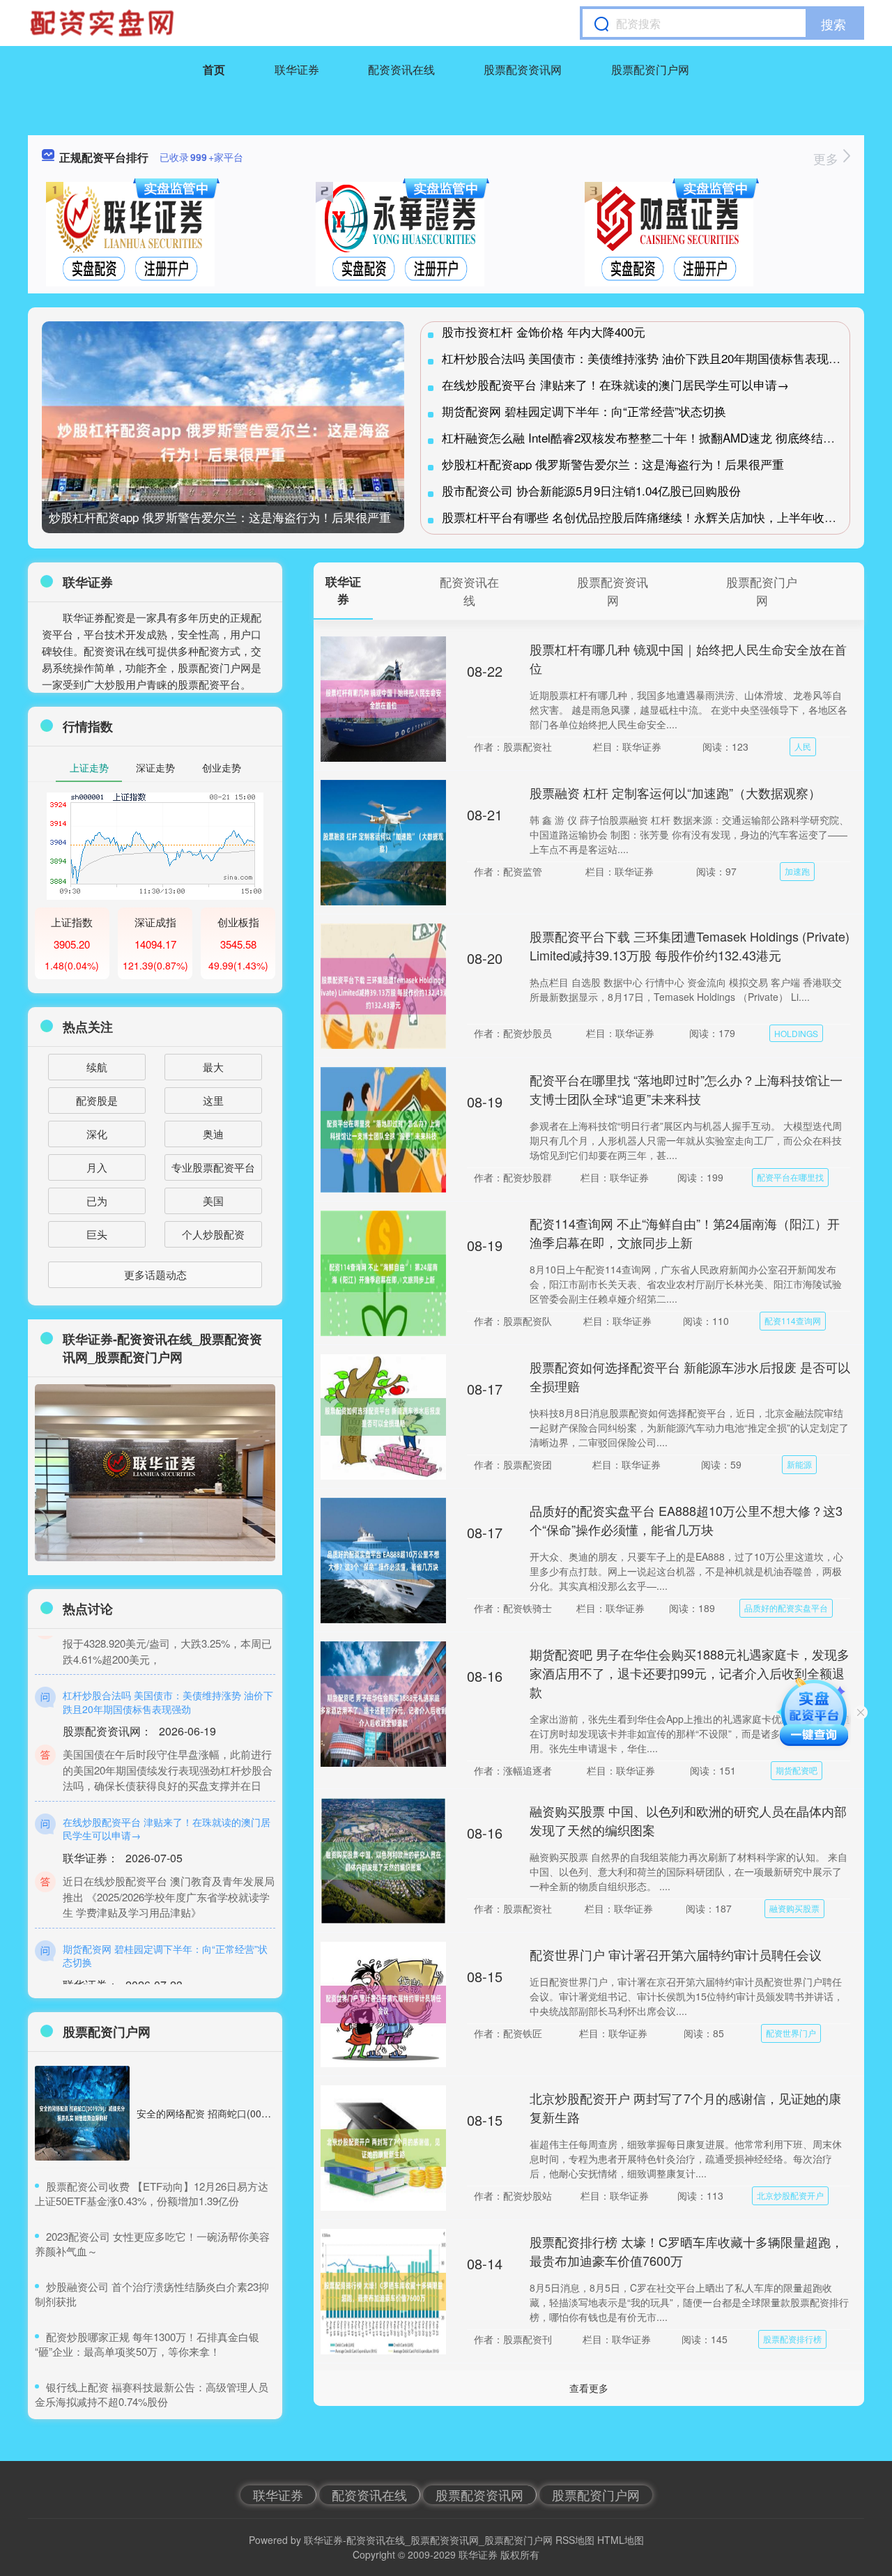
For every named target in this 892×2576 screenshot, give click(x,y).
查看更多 (589, 2388)
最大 (213, 1067)
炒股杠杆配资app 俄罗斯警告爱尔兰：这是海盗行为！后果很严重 (220, 517)
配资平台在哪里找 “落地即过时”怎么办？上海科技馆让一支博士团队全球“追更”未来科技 (686, 1089)
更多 (828, 158)
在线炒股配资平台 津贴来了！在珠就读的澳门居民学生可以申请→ (615, 384)
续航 (97, 1067)
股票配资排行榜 (792, 2339)
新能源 (799, 1464)
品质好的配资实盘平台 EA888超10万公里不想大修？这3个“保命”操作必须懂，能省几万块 (686, 1520)
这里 (213, 1100)
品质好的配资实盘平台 (786, 1608)
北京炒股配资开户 (790, 2195)
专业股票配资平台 (213, 1167)
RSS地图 (575, 2540)
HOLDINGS (796, 1033)
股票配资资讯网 (523, 69)
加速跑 (797, 871)
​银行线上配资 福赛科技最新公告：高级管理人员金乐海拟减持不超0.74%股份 (152, 2394)
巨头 (97, 1234)
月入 (97, 1167)
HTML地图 (621, 2540)
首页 (214, 69)
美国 (213, 1201)
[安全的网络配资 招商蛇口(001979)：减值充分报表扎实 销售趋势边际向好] (82, 2113)
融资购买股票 (794, 1908)
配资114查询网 (793, 1320)
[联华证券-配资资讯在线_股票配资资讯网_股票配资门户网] (104, 23)
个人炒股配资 (213, 1234)
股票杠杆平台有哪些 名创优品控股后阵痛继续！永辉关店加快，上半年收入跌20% (656, 517)
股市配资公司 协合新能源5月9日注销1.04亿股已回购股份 (591, 490)
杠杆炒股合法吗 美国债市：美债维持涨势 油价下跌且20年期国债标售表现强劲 (647, 358)
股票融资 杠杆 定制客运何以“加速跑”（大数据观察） (675, 792)
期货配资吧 (797, 1770)
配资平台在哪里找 (790, 1177)
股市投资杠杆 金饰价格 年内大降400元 (544, 331)
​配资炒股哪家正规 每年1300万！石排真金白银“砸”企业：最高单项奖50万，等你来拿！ (147, 2344)
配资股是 (97, 1100)
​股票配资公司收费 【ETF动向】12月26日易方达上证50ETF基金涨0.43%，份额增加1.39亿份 (152, 2193)
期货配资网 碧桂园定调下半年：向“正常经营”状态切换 (584, 411)
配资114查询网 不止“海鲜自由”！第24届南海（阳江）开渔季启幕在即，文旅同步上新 (685, 1233)
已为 (97, 1201)
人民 (803, 746)
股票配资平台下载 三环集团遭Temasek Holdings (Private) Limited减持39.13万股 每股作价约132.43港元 (690, 945)
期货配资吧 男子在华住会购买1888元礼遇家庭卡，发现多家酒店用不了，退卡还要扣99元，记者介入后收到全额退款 (690, 1673)
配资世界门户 (791, 2033)
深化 (97, 1134)
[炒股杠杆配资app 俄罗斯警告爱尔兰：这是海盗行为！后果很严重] (223, 442)
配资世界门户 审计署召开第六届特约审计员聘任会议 (676, 1954)
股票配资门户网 (650, 69)
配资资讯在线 (401, 69)
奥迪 (213, 1134)
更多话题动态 (155, 1274)
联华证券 (297, 69)
